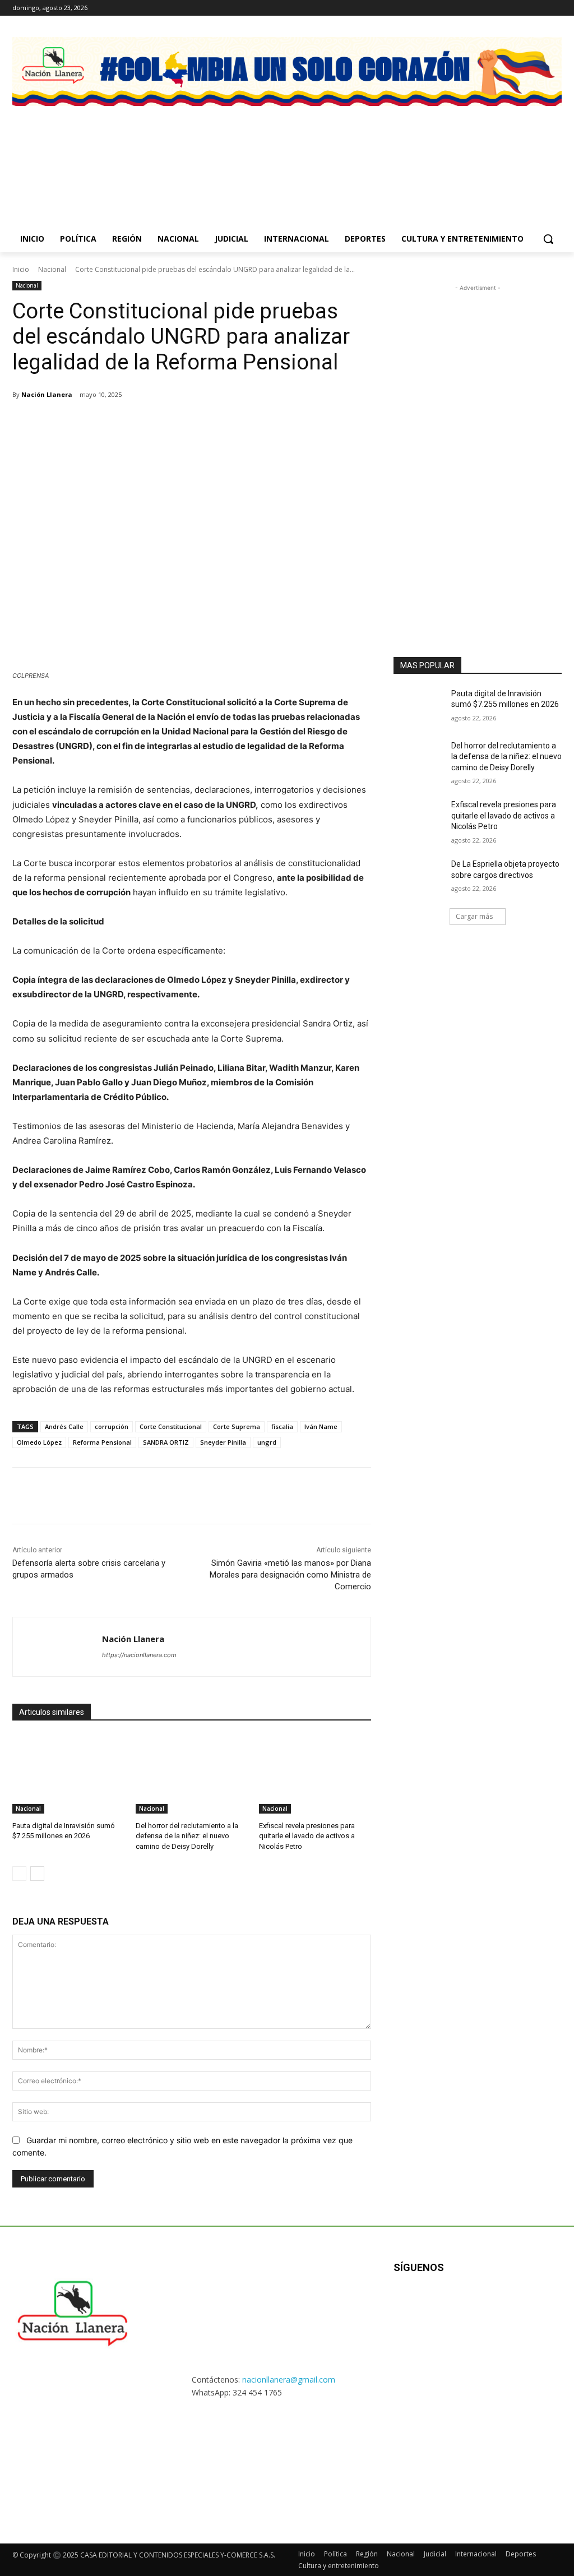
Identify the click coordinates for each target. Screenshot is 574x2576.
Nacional (52, 269)
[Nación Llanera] (57, 1647)
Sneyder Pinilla (223, 1442)
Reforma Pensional (102, 1442)
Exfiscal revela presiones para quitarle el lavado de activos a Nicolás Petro (307, 1836)
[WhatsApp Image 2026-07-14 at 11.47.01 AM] (73, 154)
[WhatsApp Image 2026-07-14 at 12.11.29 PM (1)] (216, 154)
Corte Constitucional (171, 1426)
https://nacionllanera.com (139, 1655)
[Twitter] (524, 8)
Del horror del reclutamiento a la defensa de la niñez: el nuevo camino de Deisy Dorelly (187, 1836)
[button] (548, 239)
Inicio (21, 269)
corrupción (112, 1426)
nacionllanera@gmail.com (289, 2380)
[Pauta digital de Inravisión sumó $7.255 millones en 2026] (68, 1774)
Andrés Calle (64, 1426)
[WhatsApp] (145, 423)
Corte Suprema (237, 1426)
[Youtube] (555, 8)
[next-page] (37, 1874)
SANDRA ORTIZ (166, 1442)
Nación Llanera (47, 394)
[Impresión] (196, 423)
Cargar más (474, 916)
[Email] (170, 423)
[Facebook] (493, 8)
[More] (223, 423)
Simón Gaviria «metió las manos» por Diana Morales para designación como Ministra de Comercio (290, 1575)
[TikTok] (459, 2304)
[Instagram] (509, 8)
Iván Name (321, 1426)
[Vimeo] (540, 8)
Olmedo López (39, 1442)
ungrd (267, 1442)
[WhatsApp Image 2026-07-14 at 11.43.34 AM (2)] (501, 154)
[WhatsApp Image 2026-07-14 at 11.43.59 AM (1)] (358, 154)
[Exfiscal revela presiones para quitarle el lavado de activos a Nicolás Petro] (315, 1774)
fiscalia (282, 1426)
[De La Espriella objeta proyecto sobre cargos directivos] (419, 877)
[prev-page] (19, 1874)
